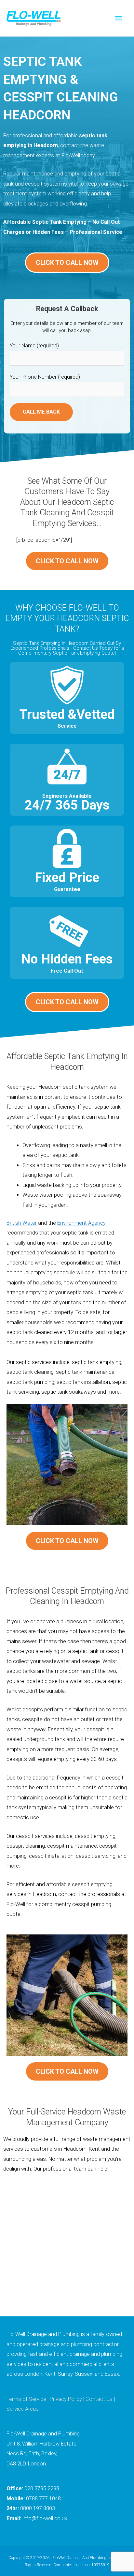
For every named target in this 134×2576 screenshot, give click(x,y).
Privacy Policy (66, 2399)
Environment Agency (81, 1223)
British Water (22, 1223)
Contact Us (99, 2399)
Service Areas (23, 2409)
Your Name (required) (34, 346)
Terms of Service (26, 2399)
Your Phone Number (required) (45, 377)
